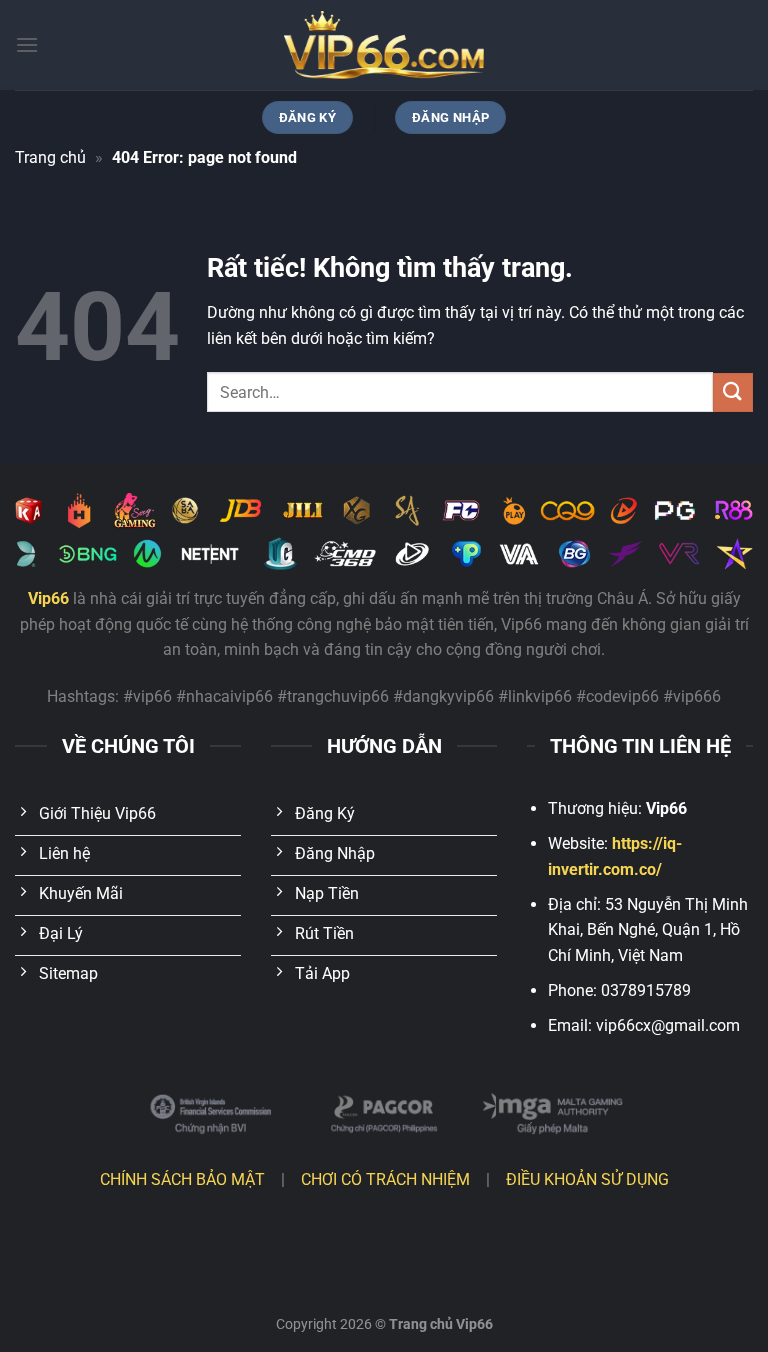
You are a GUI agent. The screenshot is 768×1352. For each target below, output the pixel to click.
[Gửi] (733, 392)
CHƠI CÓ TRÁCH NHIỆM (385, 1179)
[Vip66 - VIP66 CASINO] (384, 45)
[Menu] (27, 44)
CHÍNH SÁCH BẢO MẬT (182, 1179)
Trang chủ (50, 157)
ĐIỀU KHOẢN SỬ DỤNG (587, 1179)
